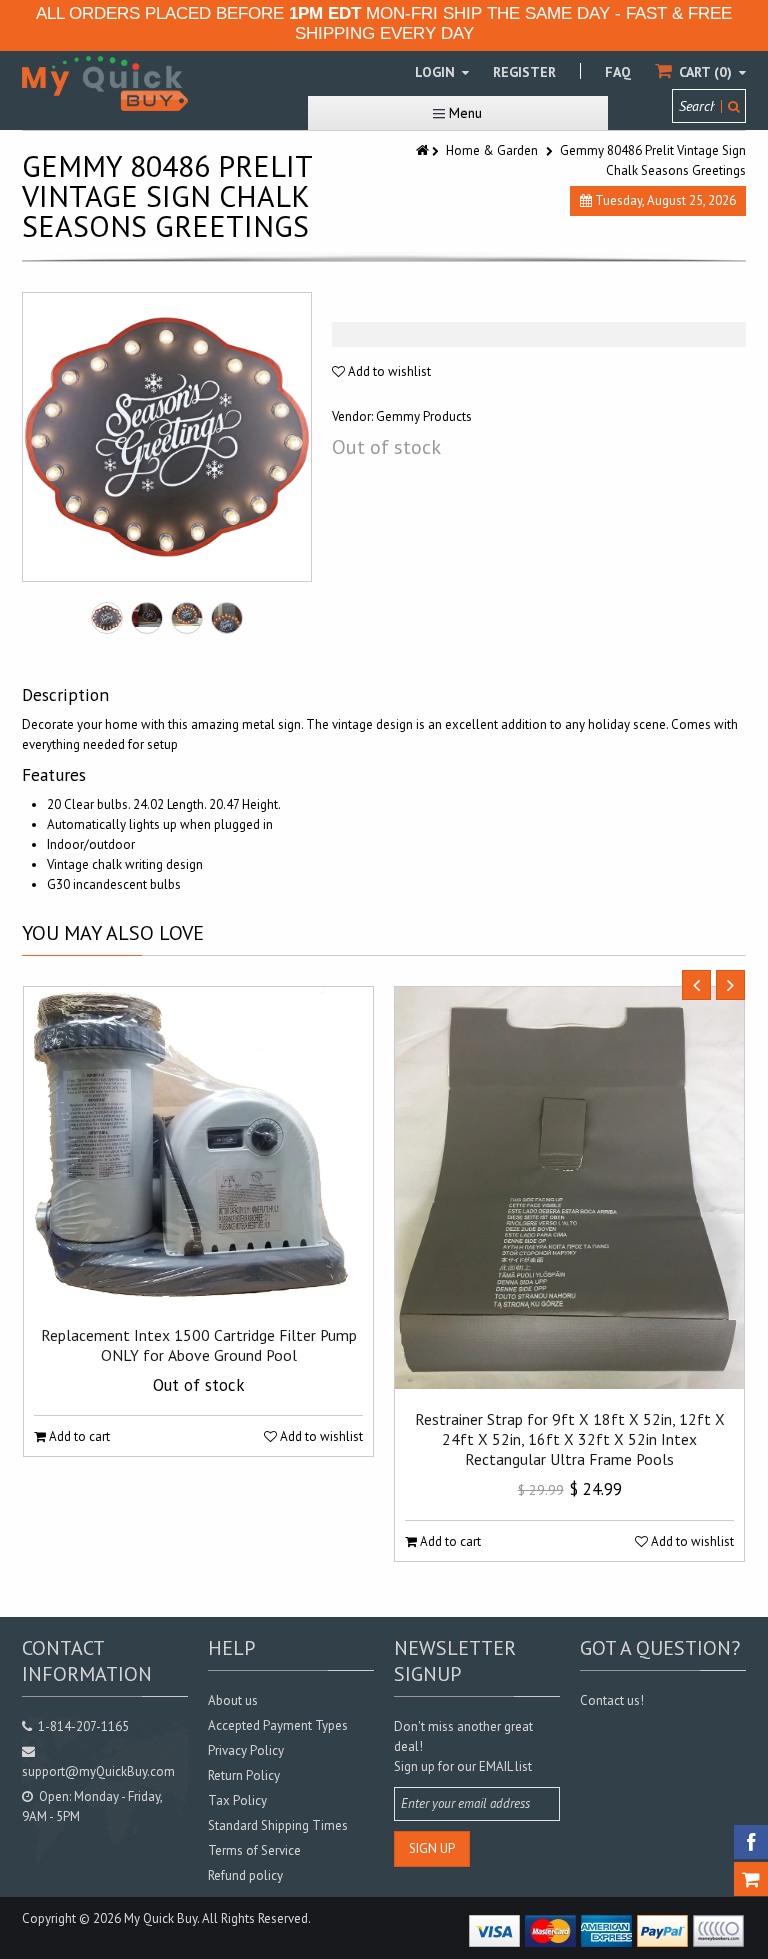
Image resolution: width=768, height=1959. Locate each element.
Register (524, 72)
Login (437, 72)
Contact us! (612, 1700)
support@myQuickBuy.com (98, 1771)
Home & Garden (492, 150)
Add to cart (78, 1436)
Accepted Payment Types (278, 1725)
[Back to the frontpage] (424, 150)
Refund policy (245, 1875)
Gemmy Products (424, 416)
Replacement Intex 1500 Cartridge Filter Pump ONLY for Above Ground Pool (199, 1345)
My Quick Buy (160, 1918)
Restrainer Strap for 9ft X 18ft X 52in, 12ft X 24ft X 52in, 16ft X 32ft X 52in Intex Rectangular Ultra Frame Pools (570, 1439)
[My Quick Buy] (105, 83)
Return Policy (244, 1775)
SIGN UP (432, 1848)
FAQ (618, 72)
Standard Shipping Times (278, 1825)
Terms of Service (254, 1850)
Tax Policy (237, 1800)
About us (233, 1700)
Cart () (705, 72)
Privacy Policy (246, 1750)
